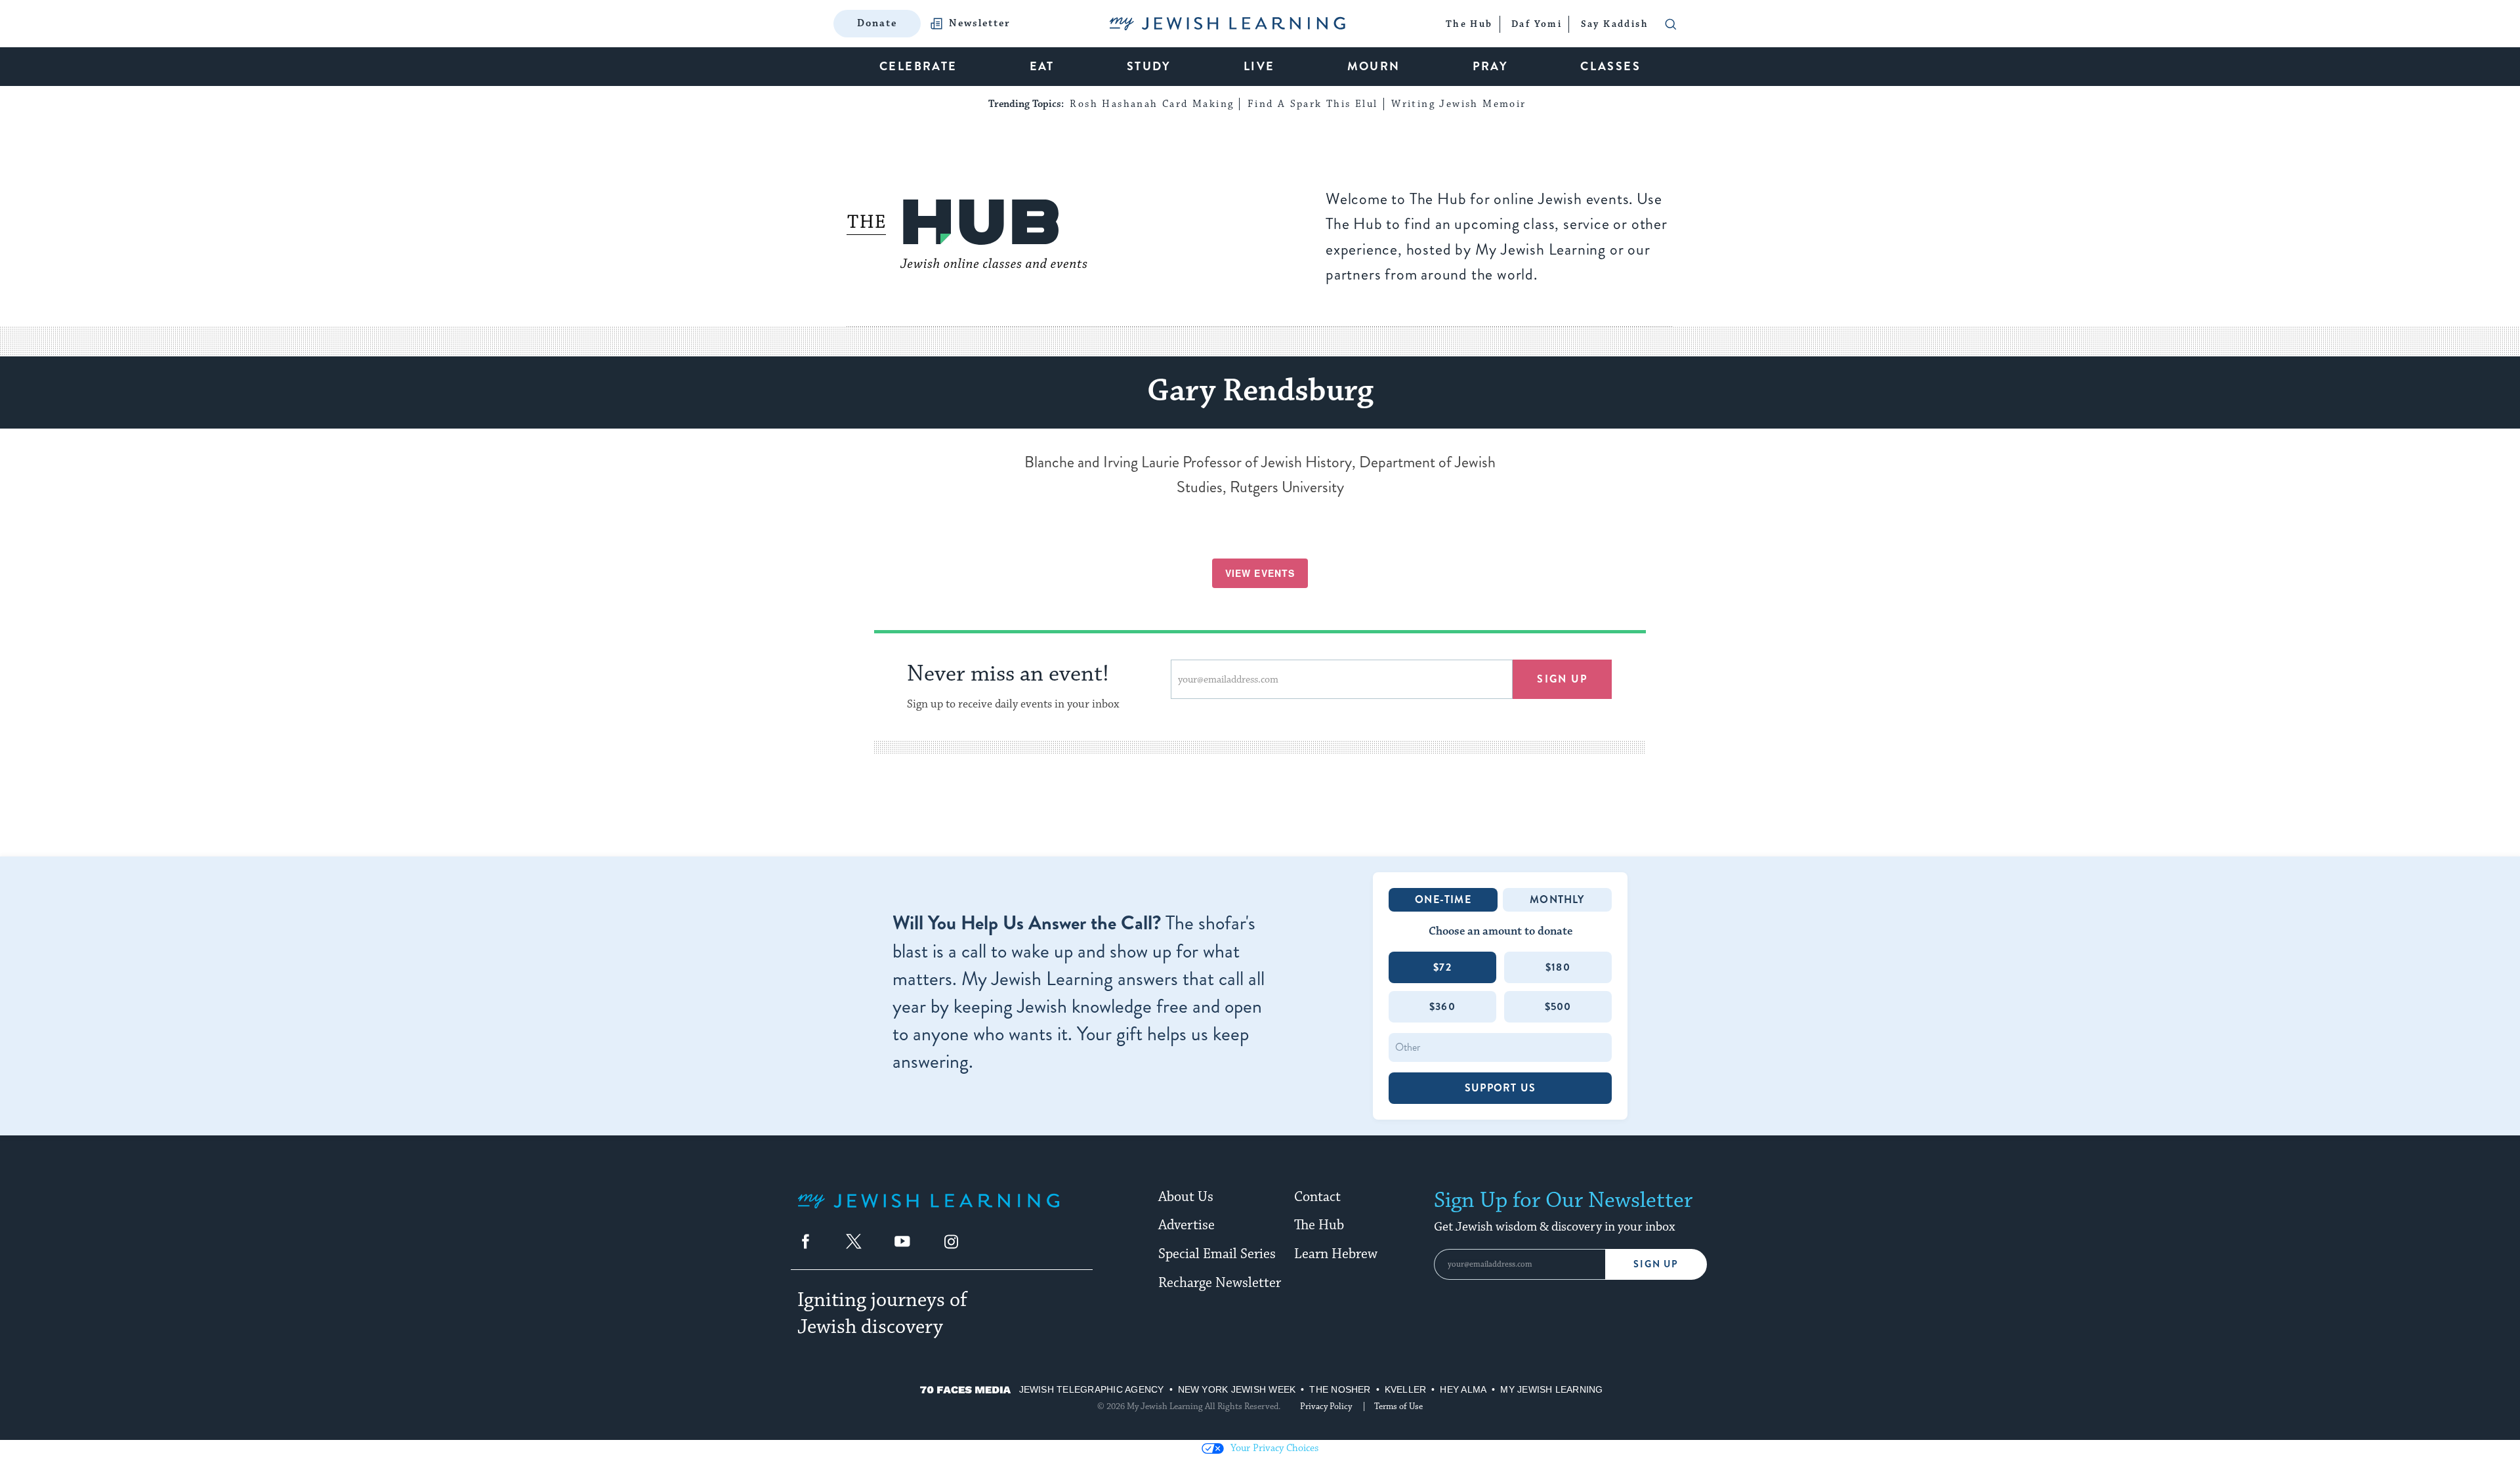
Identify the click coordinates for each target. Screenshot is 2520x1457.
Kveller (1406, 1389)
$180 (1558, 967)
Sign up (1562, 679)
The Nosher (1340, 1389)
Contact (1317, 1197)
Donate (877, 23)
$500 (1558, 1006)
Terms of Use (1398, 1406)
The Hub (1319, 1225)
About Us (1186, 1197)
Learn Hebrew (1336, 1254)
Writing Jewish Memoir (1459, 104)
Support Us (1500, 1088)
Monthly (1557, 899)
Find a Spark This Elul (1313, 104)
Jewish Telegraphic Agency (1092, 1389)
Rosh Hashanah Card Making (1152, 104)
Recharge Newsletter (1220, 1283)
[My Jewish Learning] (929, 1211)
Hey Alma (1463, 1389)
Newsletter (980, 24)
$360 (1442, 1006)
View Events (1260, 573)
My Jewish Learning (1551, 1389)
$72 (1442, 967)
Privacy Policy (1326, 1406)
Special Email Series (1217, 1254)
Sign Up (1656, 1264)
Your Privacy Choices (1274, 1448)
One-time (1443, 899)
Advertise (1186, 1225)
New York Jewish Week (1237, 1389)
